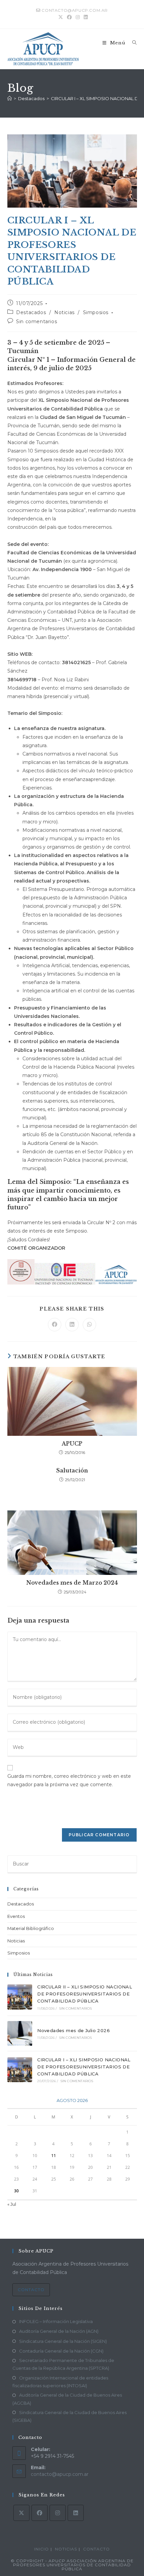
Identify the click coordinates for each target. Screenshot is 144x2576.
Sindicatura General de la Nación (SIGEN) (63, 2341)
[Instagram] (58, 2513)
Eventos (16, 1916)
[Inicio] (10, 98)
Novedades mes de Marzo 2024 (72, 1583)
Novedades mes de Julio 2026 (74, 2030)
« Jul (12, 2204)
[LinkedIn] (76, 2513)
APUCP (72, 1444)
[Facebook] (40, 2513)
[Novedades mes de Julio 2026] (20, 2033)
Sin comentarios (37, 321)
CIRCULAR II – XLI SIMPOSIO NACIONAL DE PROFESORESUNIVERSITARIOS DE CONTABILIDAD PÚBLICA (85, 1994)
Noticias (64, 312)
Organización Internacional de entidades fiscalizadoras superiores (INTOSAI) (60, 2382)
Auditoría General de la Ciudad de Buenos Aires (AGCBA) (67, 2399)
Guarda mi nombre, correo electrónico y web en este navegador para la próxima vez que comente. (69, 1780)
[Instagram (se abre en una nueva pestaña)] (78, 17)
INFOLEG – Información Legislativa (56, 2321)
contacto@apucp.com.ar (60, 2474)
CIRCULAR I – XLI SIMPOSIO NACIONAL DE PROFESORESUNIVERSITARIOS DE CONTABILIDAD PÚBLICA (84, 2067)
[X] (21, 2513)
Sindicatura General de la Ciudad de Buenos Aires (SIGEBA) (69, 2416)
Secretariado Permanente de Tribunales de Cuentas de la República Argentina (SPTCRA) (63, 2364)
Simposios (96, 312)
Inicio (42, 2549)
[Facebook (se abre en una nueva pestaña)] (69, 17)
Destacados (31, 312)
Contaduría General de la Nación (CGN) (61, 2351)
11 (54, 2156)
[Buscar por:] (132, 43)
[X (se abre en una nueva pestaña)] (61, 17)
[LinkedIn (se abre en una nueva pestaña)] (85, 17)
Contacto (31, 2290)
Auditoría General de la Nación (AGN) (59, 2331)
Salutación (72, 1470)
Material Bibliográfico (31, 1928)
